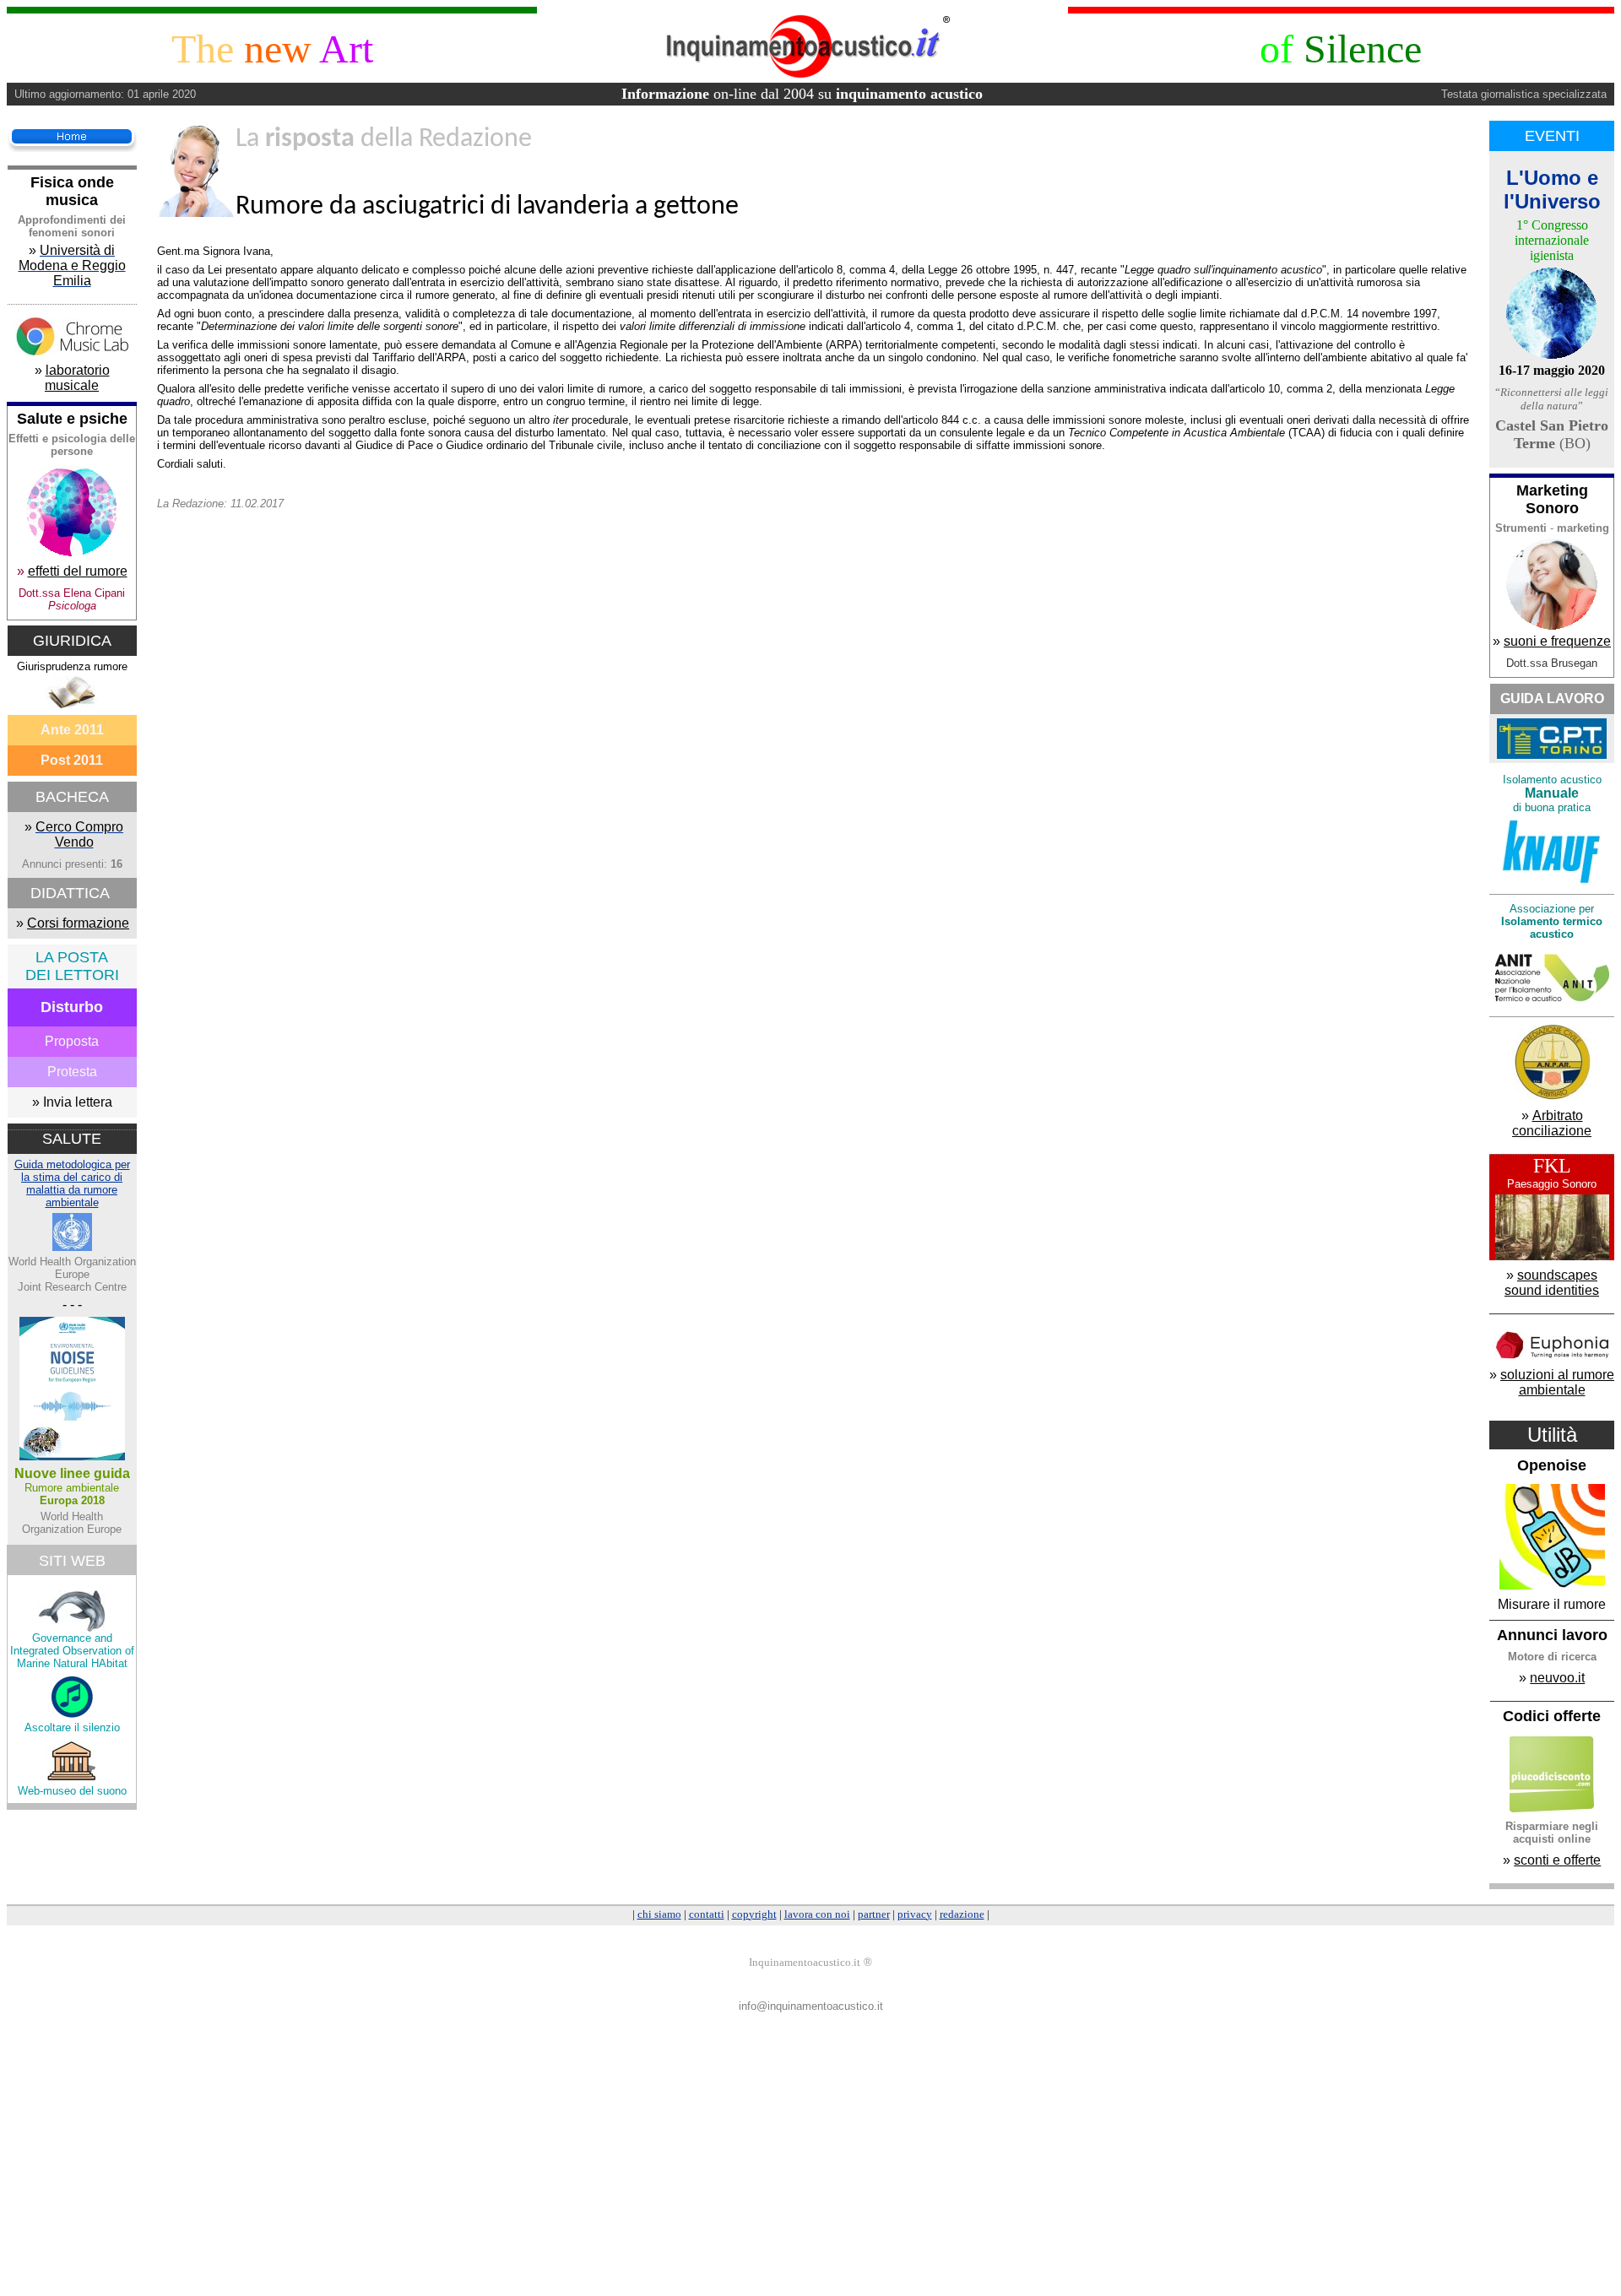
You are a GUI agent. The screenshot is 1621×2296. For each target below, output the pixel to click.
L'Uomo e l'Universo (1552, 190)
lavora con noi (817, 1914)
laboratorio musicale (77, 378)
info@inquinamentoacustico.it (811, 2006)
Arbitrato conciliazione (1552, 1123)
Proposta (72, 1041)
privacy (915, 1914)
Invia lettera (78, 1102)
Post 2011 (72, 760)
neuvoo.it (1557, 1678)
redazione (962, 1914)
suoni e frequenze (1557, 641)
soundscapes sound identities (1552, 1283)
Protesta (72, 1072)
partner (874, 1914)
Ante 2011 (72, 730)
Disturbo (72, 1007)
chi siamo (659, 1914)
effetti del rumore (78, 571)
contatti (707, 1914)
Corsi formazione (78, 923)
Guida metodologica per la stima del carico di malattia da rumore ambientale (72, 1183)
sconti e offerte (1557, 1860)
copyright (754, 1914)
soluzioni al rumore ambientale (1557, 1382)
